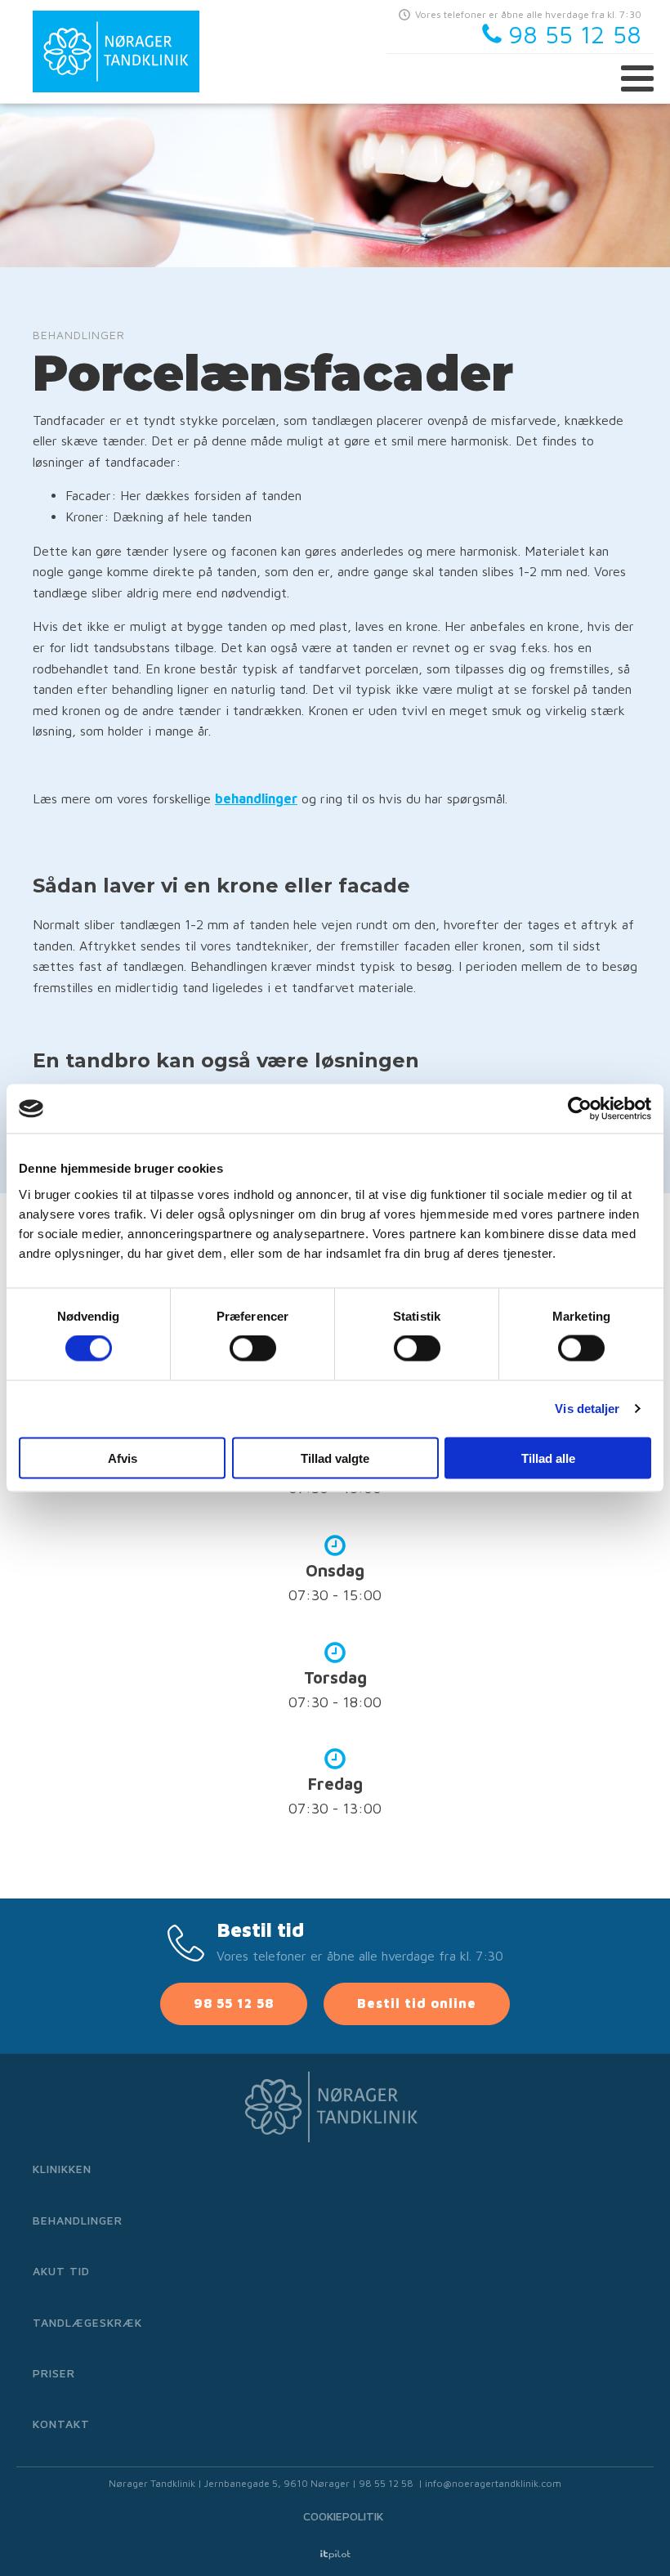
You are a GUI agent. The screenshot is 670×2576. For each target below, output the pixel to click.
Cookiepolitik (343, 2516)
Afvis (123, 1458)
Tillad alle (548, 1458)
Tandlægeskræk (87, 2322)
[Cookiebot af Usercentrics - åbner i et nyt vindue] (580, 1109)
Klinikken (62, 2169)
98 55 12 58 (234, 2003)
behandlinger (256, 798)
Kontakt (61, 2424)
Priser (54, 2373)
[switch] (253, 1348)
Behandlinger (78, 2220)
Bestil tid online (417, 2003)
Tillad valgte (335, 1458)
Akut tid (61, 2271)
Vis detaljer (587, 1409)
